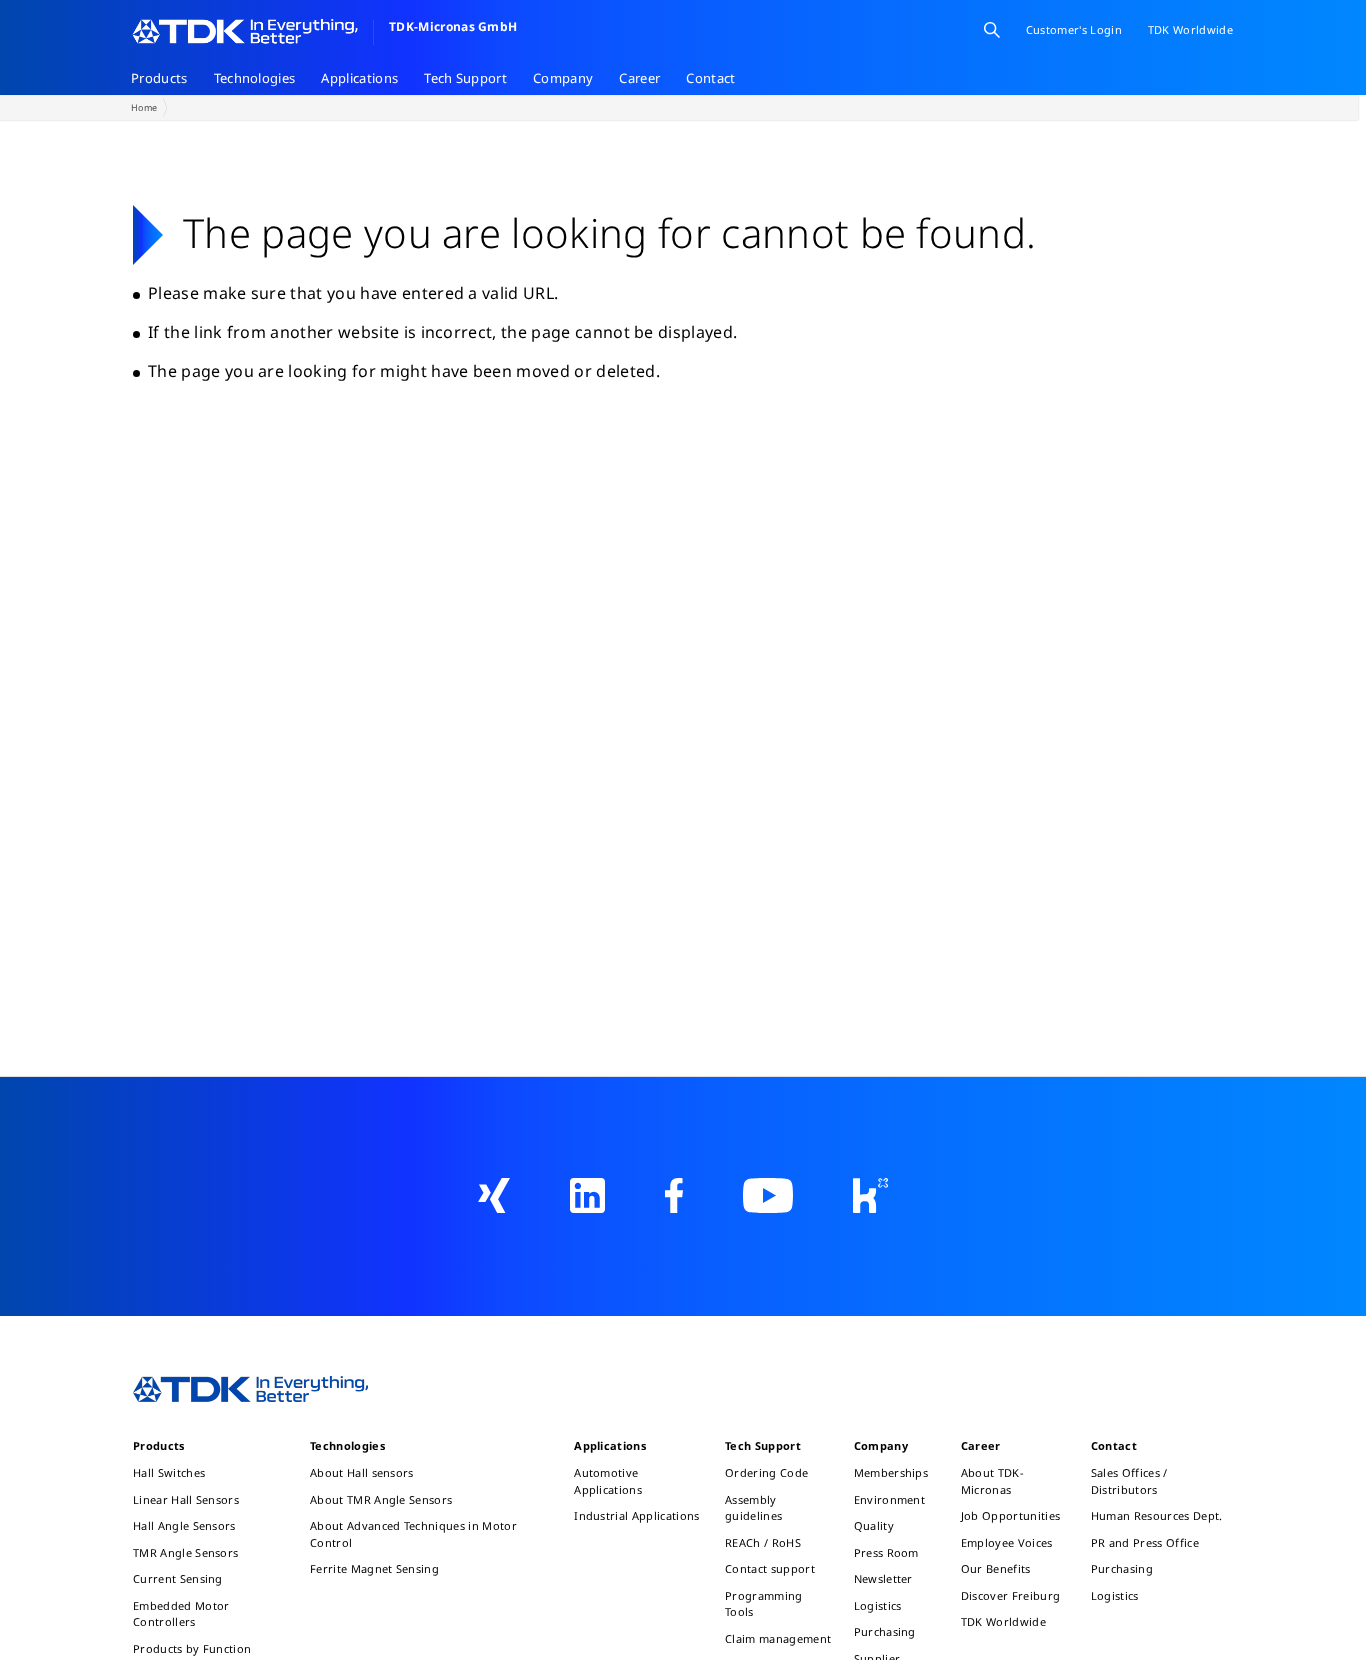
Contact (710, 78)
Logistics (878, 1605)
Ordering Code (766, 1472)
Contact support (770, 1568)
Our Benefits (996, 1568)
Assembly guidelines (753, 1508)
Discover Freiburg (1010, 1595)
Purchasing (885, 1631)
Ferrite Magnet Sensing (374, 1568)
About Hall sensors (362, 1472)
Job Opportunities (1010, 1515)
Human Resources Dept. (1157, 1515)
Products (159, 78)
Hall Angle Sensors (184, 1525)
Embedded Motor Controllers (181, 1614)
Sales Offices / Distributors (1129, 1481)
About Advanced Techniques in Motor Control (413, 1534)
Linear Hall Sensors (186, 1499)
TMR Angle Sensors (185, 1552)
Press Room (886, 1552)
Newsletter (883, 1578)
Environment (890, 1499)
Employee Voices (1007, 1542)
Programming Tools (764, 1604)
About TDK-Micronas (992, 1481)
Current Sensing (178, 1578)
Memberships (891, 1472)
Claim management (778, 1638)
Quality (874, 1525)
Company (563, 78)
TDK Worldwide (1003, 1621)
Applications (359, 78)
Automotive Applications (608, 1481)
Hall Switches (169, 1472)
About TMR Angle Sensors (381, 1499)
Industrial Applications (636, 1515)
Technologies (255, 78)
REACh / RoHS (763, 1542)
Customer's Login (1074, 29)
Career (639, 78)
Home (144, 107)
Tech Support (465, 78)
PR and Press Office (1145, 1542)
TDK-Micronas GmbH (453, 26)
